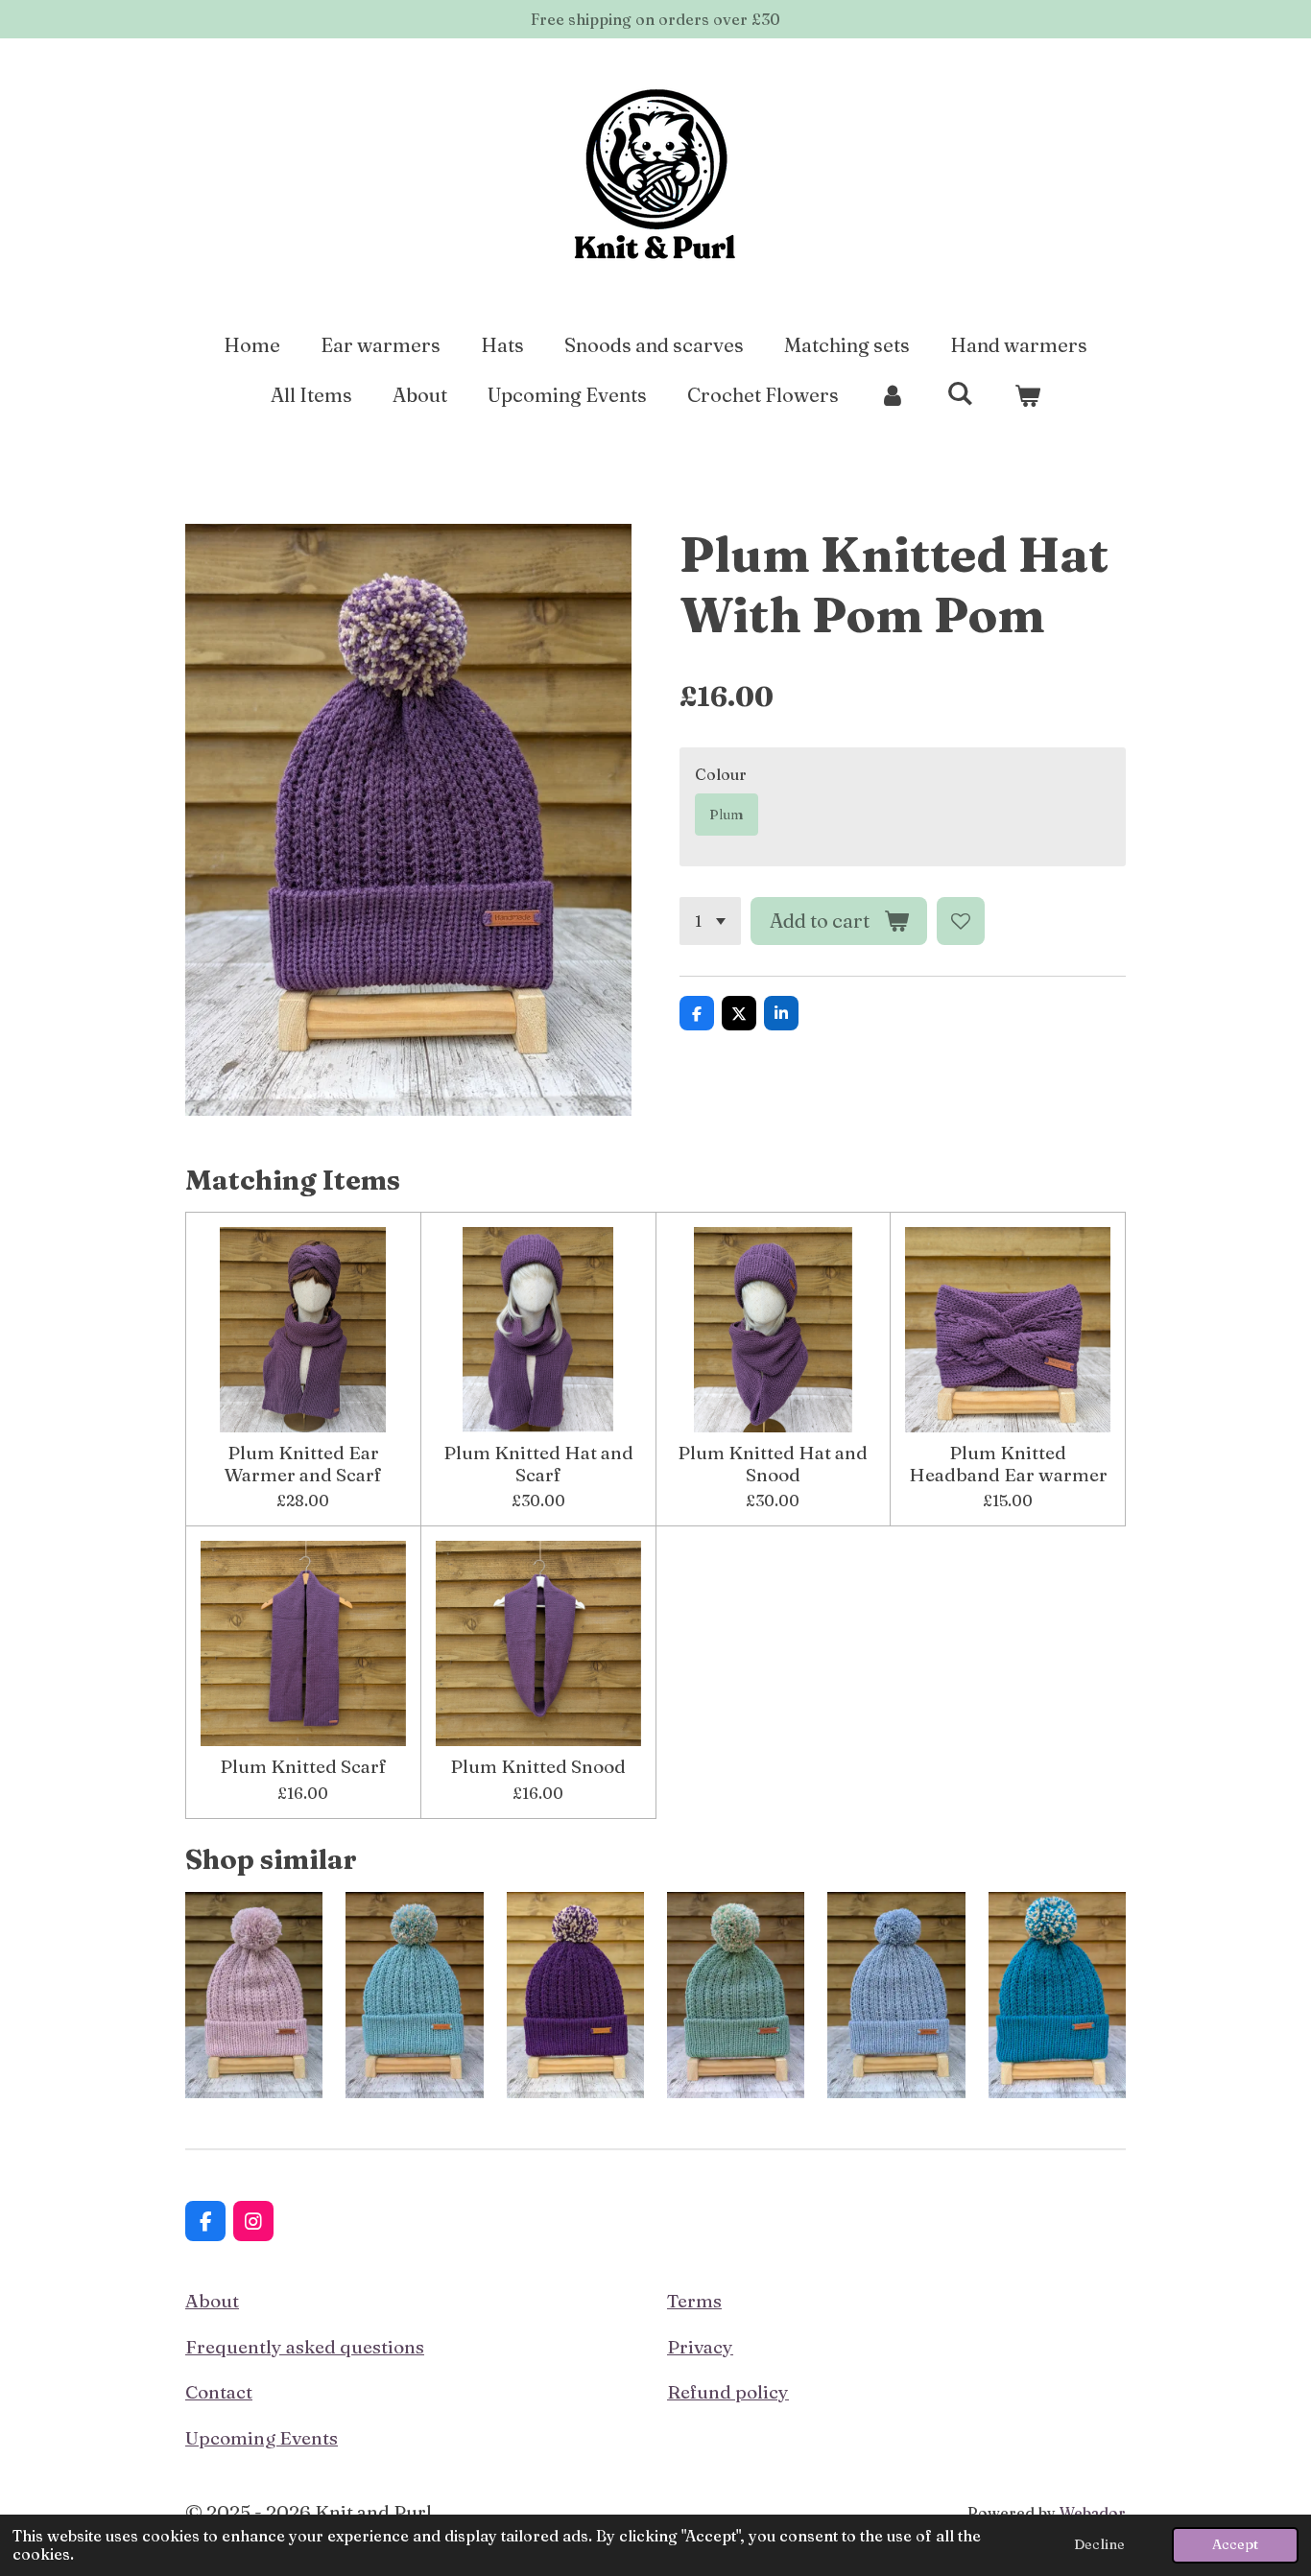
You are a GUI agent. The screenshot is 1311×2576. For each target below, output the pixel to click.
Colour (721, 774)
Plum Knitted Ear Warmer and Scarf (303, 1464)
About (212, 2301)
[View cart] (1027, 395)
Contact (219, 2392)
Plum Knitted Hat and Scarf (538, 1464)
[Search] (960, 393)
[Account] (893, 395)
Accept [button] (1235, 2544)
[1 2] (710, 921)
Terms (694, 2301)
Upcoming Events (262, 2438)
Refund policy (728, 2392)
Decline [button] (1099, 2544)
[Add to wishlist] (961, 921)
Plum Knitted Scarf (303, 1766)
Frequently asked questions (305, 2347)
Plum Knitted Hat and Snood (773, 1464)
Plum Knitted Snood (538, 1766)
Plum (727, 815)
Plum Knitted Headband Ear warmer (1008, 1464)
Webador (1093, 2513)
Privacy (700, 2347)
